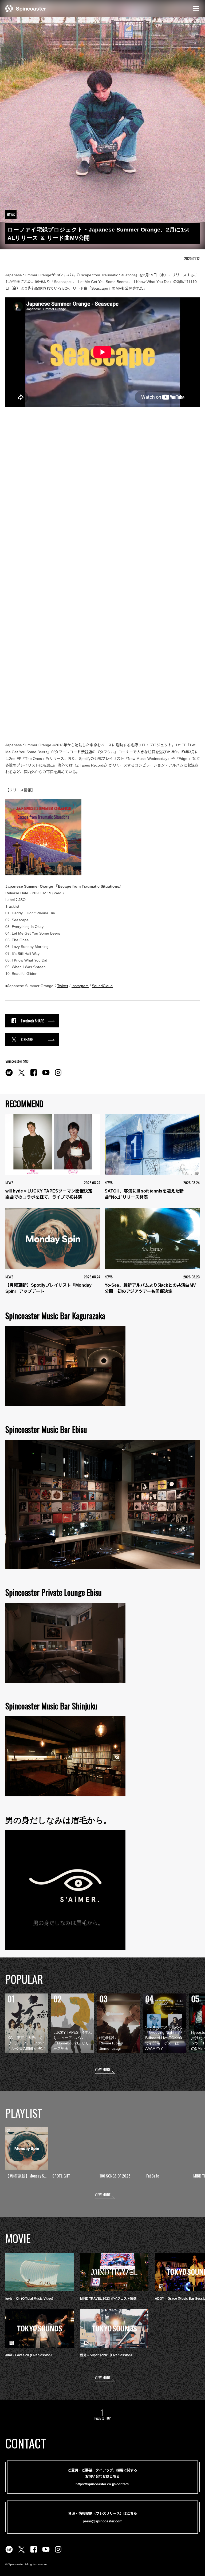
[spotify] (9, 1075)
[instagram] (58, 1075)
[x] (21, 1075)
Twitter (63, 986)
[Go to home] (26, 8)
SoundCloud (102, 986)
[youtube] (46, 1075)
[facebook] (34, 1075)
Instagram (80, 986)
